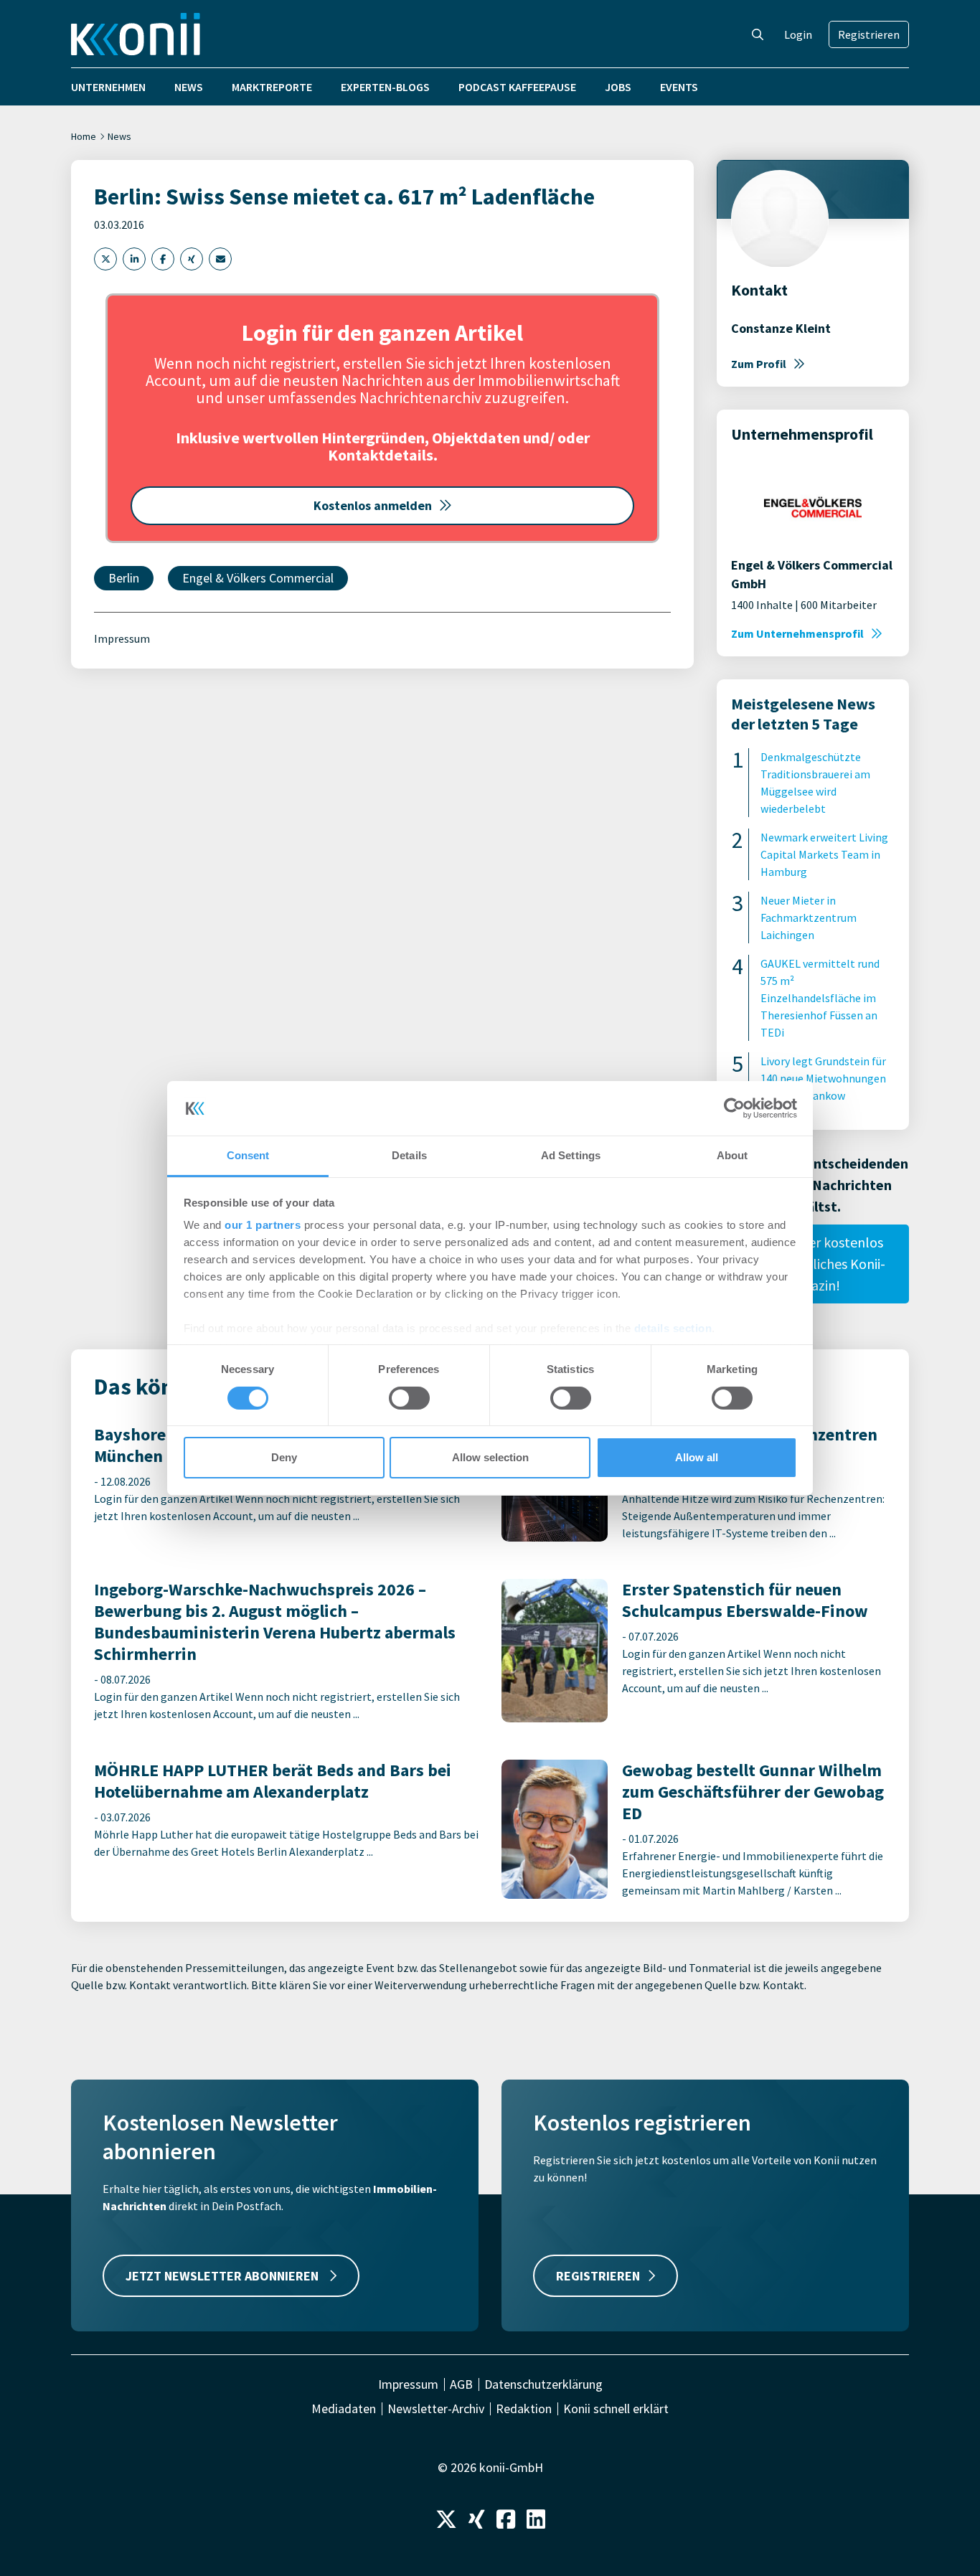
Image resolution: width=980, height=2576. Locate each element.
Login (798, 34)
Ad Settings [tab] (571, 1155)
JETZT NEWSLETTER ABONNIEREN (223, 2276)
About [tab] (732, 1155)
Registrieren (869, 34)
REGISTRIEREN (598, 2276)
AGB (461, 2384)
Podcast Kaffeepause (517, 87)
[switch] (409, 1398)
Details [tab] (409, 1155)
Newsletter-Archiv (436, 2409)
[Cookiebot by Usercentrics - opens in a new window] (734, 1108)
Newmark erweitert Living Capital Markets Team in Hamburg (824, 854)
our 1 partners (263, 1225)
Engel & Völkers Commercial (258, 578)
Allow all (697, 1457)
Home (84, 136)
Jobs (618, 87)
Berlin (124, 578)
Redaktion (524, 2409)
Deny (284, 1457)
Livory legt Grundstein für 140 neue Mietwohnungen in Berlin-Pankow (823, 1078)
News (189, 87)
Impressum (122, 638)
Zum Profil (759, 364)
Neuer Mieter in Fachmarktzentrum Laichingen (809, 917)
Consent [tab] (248, 1155)
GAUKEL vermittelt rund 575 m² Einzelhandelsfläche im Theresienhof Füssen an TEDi (820, 998)
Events (679, 87)
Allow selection (490, 1457)
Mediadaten (344, 2409)
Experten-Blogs (385, 87)
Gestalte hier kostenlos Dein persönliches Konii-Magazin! (813, 1264)
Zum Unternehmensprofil (797, 633)
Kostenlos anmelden (373, 505)
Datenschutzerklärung (543, 2384)
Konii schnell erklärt (616, 2409)
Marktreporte (272, 87)
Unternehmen (108, 87)
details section (673, 1328)
